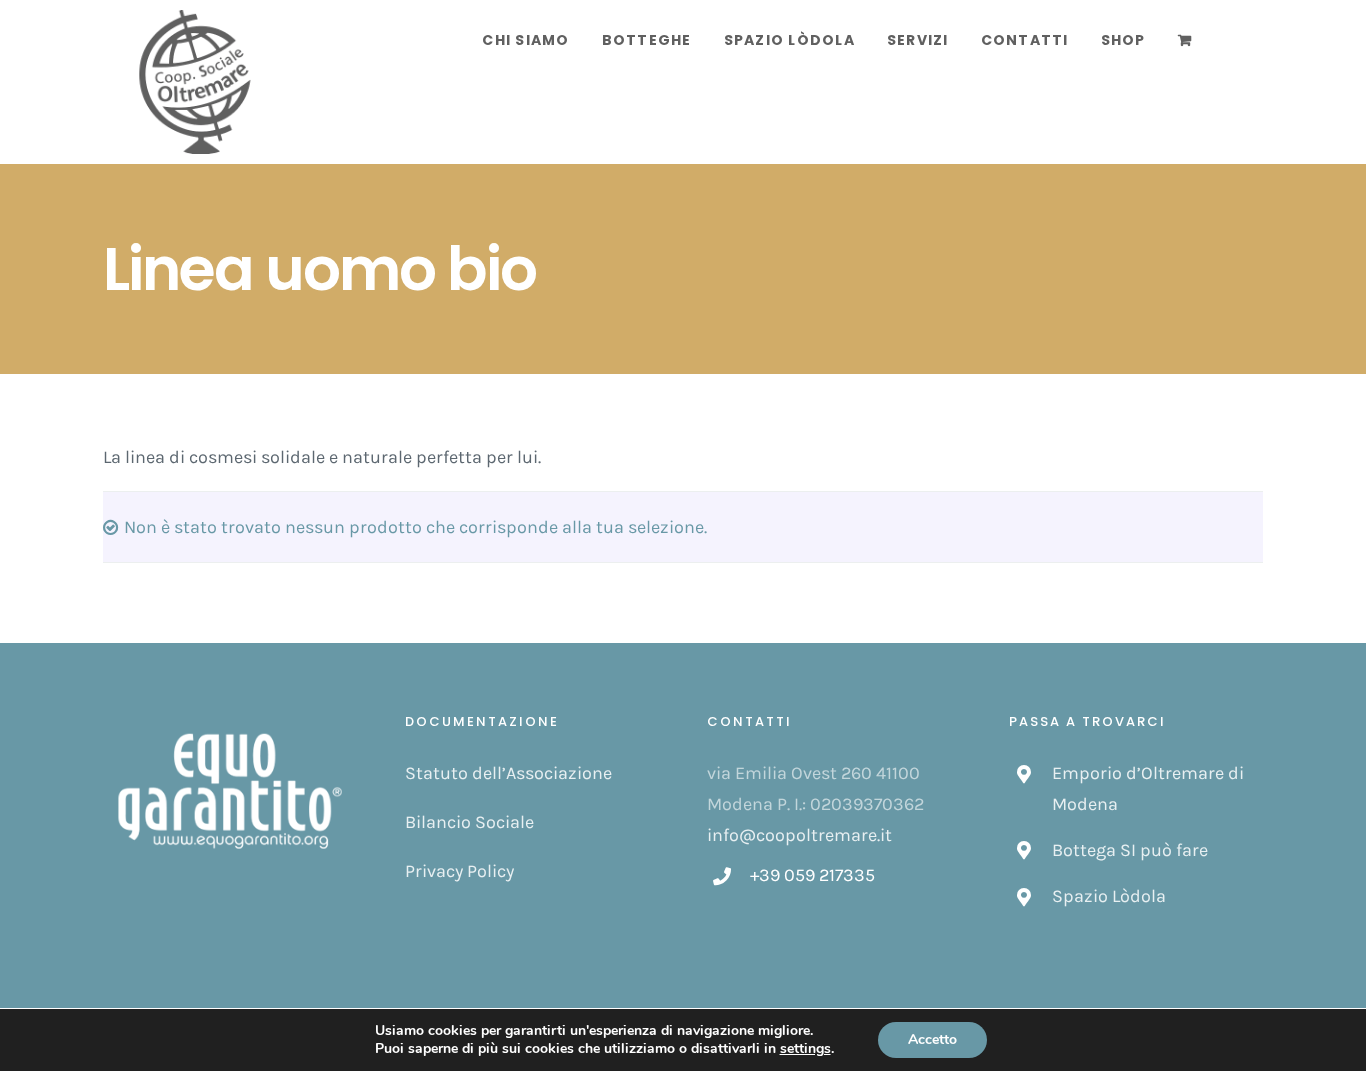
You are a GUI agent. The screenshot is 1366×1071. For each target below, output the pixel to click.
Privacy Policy (459, 871)
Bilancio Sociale (469, 822)
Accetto (932, 1039)
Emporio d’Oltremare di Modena (1148, 788)
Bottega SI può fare (1130, 850)
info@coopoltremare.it (799, 835)
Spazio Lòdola (1109, 896)
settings (805, 1049)
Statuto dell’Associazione (508, 773)
